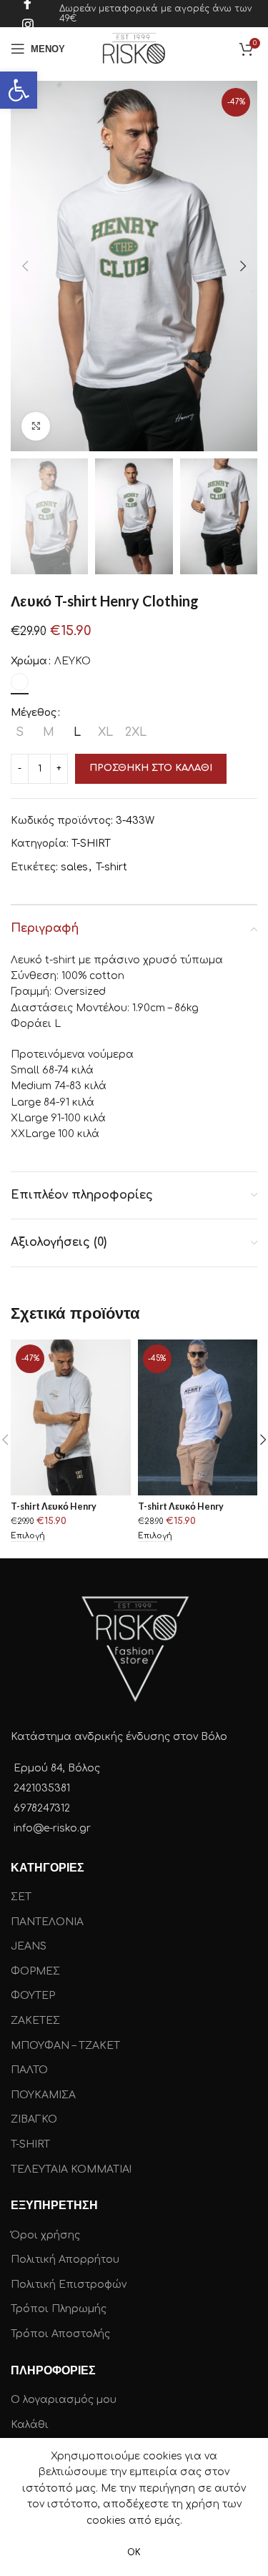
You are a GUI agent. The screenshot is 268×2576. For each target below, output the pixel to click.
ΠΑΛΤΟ (29, 2070)
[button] (19, 90)
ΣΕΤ (21, 1897)
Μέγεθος (34, 713)
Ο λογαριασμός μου (64, 2400)
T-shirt (111, 867)
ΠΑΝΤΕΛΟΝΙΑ (47, 1922)
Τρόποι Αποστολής (60, 2334)
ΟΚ (134, 2552)
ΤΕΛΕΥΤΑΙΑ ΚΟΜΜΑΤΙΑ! (71, 2169)
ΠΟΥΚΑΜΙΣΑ (43, 2095)
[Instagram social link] (28, 24)
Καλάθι (30, 2425)
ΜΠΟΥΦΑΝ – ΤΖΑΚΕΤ (65, 2046)
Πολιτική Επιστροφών (69, 2285)
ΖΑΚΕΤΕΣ (35, 2021)
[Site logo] (134, 48)
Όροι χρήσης (45, 2235)
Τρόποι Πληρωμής (59, 2309)
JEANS (29, 1946)
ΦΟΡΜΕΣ (35, 1971)
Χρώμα (29, 661)
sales (74, 867)
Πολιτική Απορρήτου (65, 2260)
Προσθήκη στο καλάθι (151, 768)
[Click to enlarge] (36, 426)
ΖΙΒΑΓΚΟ (34, 2119)
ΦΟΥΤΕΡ (33, 1996)
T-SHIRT (91, 844)
